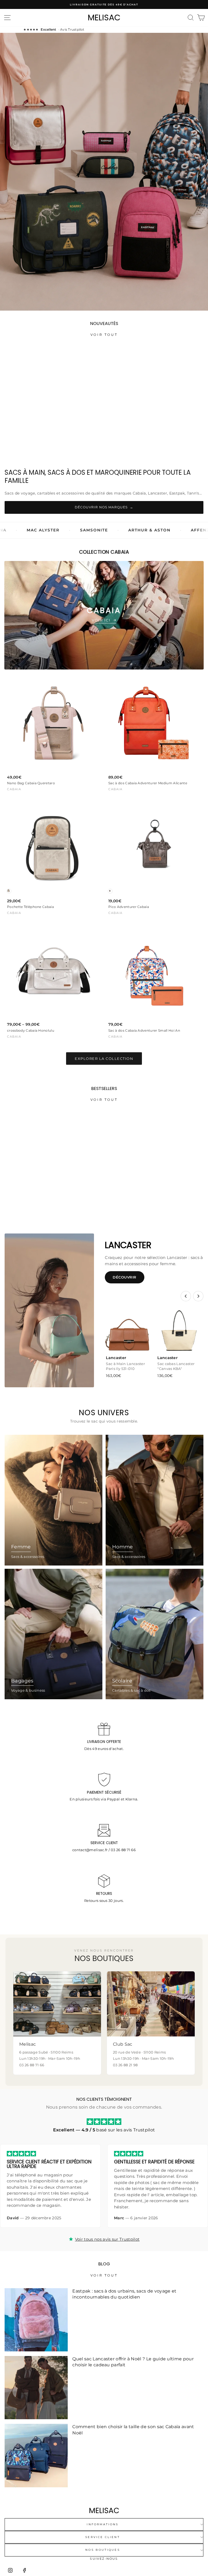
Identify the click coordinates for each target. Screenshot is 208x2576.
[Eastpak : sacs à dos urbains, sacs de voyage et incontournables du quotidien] (36, 2320)
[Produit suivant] (198, 1296)
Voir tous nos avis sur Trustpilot (107, 2239)
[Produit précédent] (186, 1296)
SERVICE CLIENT (103, 2537)
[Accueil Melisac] (104, 2510)
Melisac (104, 18)
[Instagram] (10, 2570)
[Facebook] (24, 2570)
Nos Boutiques (103, 2550)
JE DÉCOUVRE (104, 180)
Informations (103, 2524)
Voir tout (104, 335)
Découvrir (125, 1277)
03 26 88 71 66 (123, 1850)
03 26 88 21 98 (125, 2065)
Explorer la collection (104, 1059)
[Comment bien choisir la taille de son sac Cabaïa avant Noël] (36, 2455)
